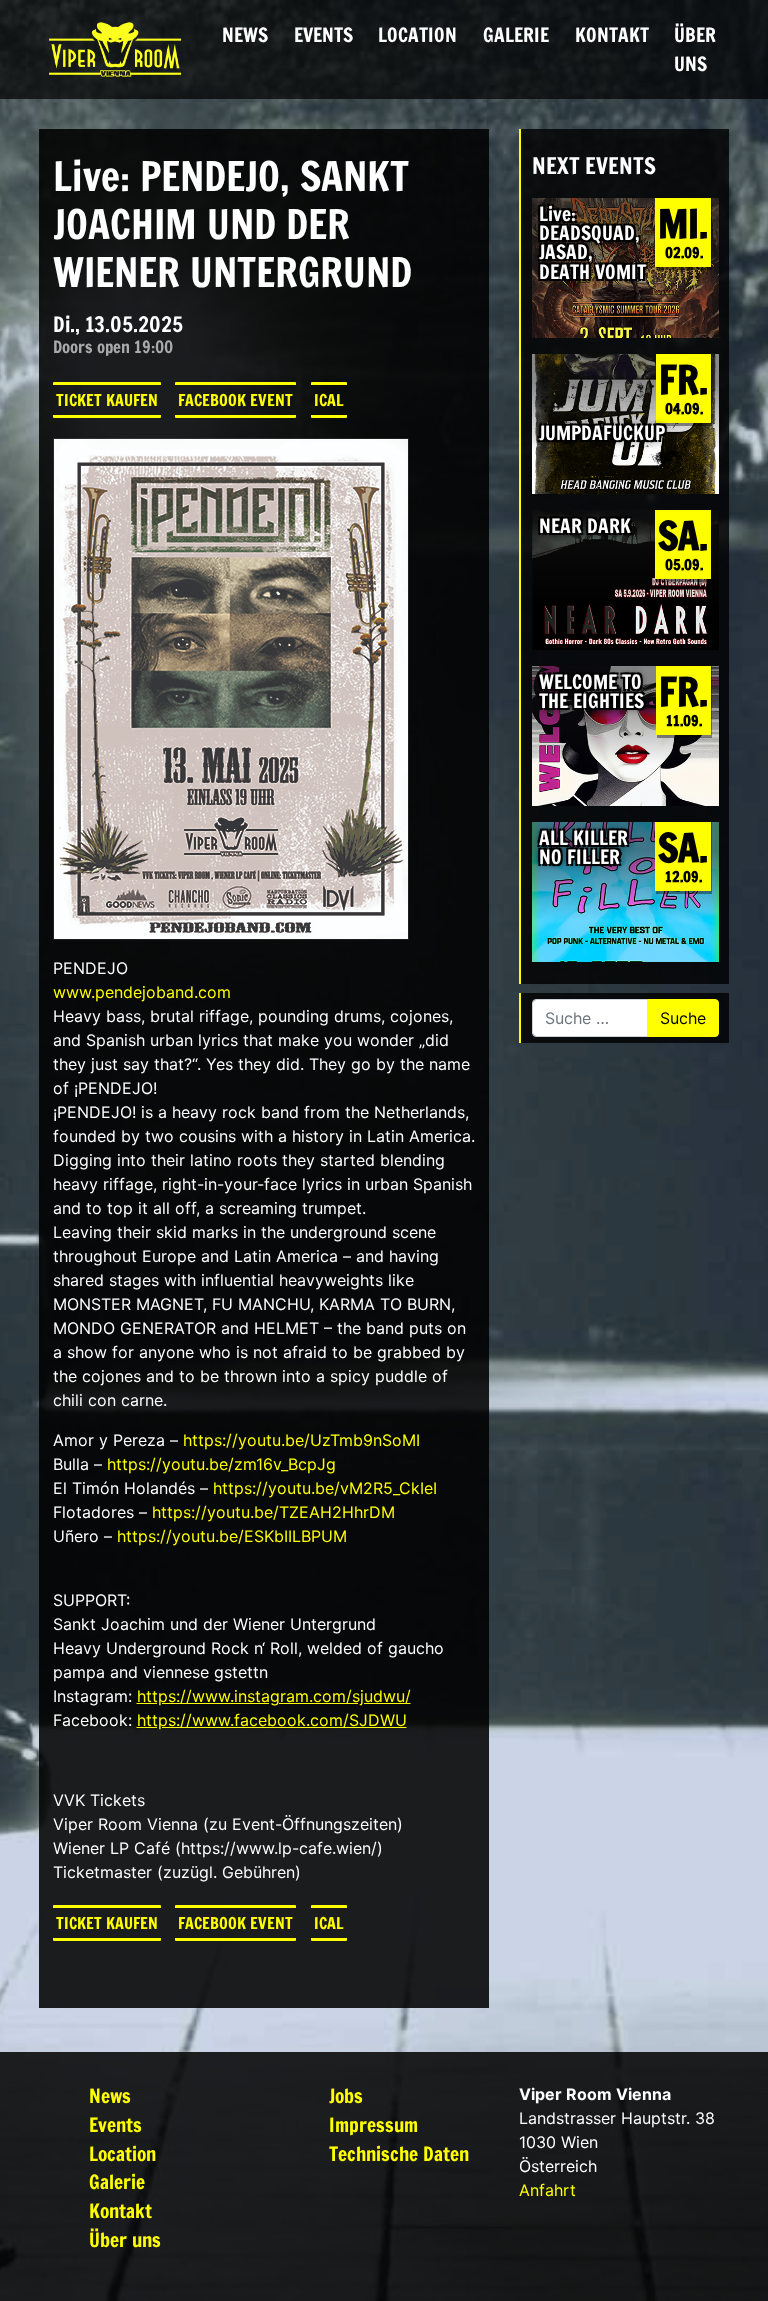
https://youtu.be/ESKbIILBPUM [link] (232, 1536)
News (245, 34)
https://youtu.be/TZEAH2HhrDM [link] (273, 1512)
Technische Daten (399, 2153)
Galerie (516, 34)
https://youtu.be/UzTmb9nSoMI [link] (301, 1440)
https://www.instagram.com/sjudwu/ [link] (274, 1696)
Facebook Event (235, 400)
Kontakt (612, 34)
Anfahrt (547, 2190)
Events (323, 34)
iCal (329, 400)
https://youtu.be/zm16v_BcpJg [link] (221, 1464)
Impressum (373, 2124)
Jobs (346, 2095)
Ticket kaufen (107, 400)
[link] (272, 1720)
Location (417, 34)
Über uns (695, 49)
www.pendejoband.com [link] (142, 992)
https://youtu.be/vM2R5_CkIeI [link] (325, 1488)
